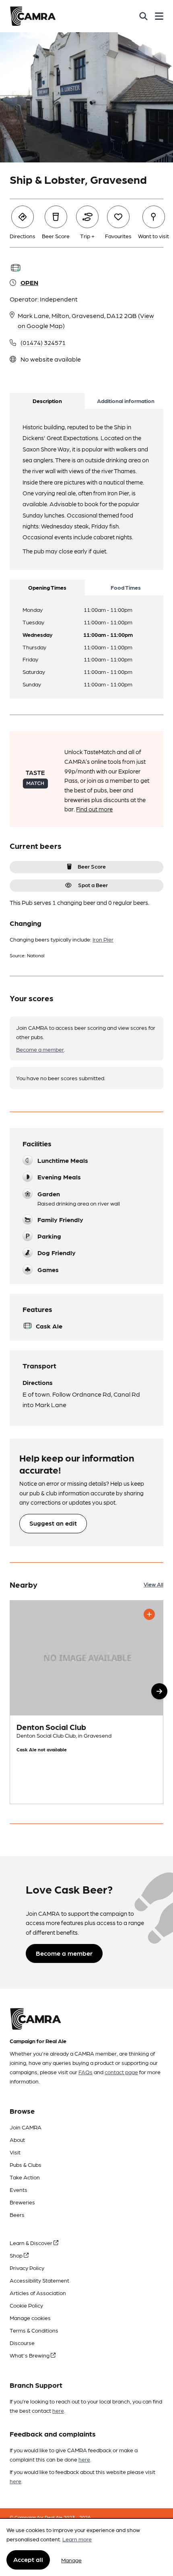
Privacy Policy (27, 2268)
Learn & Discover (32, 2243)
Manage (71, 2560)
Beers (17, 2214)
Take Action (25, 2177)
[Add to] (149, 1614)
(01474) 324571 (43, 342)
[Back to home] (33, 16)
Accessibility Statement (39, 2280)
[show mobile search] (143, 16)
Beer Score (92, 866)
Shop (17, 2255)
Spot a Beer (93, 885)
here (58, 2410)
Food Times (126, 587)
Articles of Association (38, 2293)
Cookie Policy (26, 2305)
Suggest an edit (53, 1523)
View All (153, 1584)
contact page (121, 2072)
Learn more (77, 2539)
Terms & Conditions (34, 2330)
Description (47, 401)
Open (29, 282)
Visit (15, 2152)
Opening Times (47, 587)
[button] (159, 1691)
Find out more (94, 809)
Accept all (28, 2559)
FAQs (85, 2072)
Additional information (126, 401)
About (17, 2139)
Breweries (22, 2202)
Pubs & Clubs (26, 2164)
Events (19, 2189)
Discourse (22, 2343)
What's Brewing (30, 2355)
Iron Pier (103, 939)
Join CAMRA (26, 2127)
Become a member (40, 1049)
